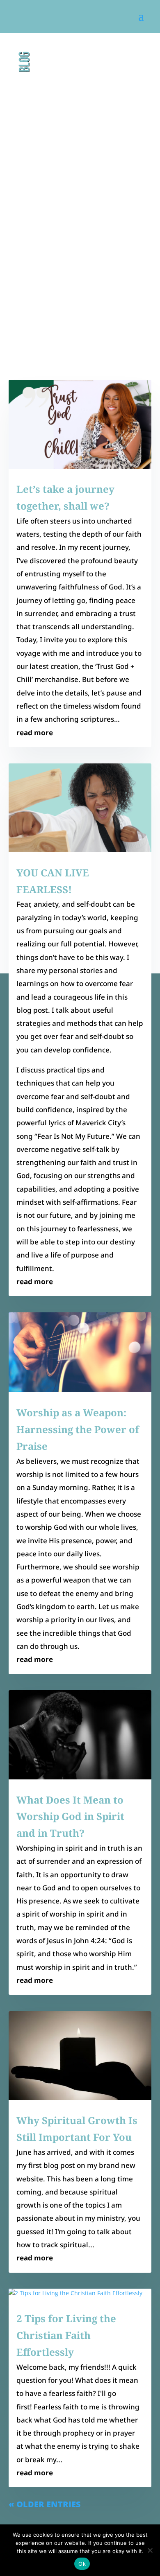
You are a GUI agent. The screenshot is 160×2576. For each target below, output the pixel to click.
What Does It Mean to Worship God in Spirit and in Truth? (70, 1816)
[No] (150, 2550)
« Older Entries (45, 2504)
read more (35, 733)
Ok (82, 2564)
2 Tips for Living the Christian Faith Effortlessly (66, 2335)
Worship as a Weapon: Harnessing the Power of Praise (78, 1429)
